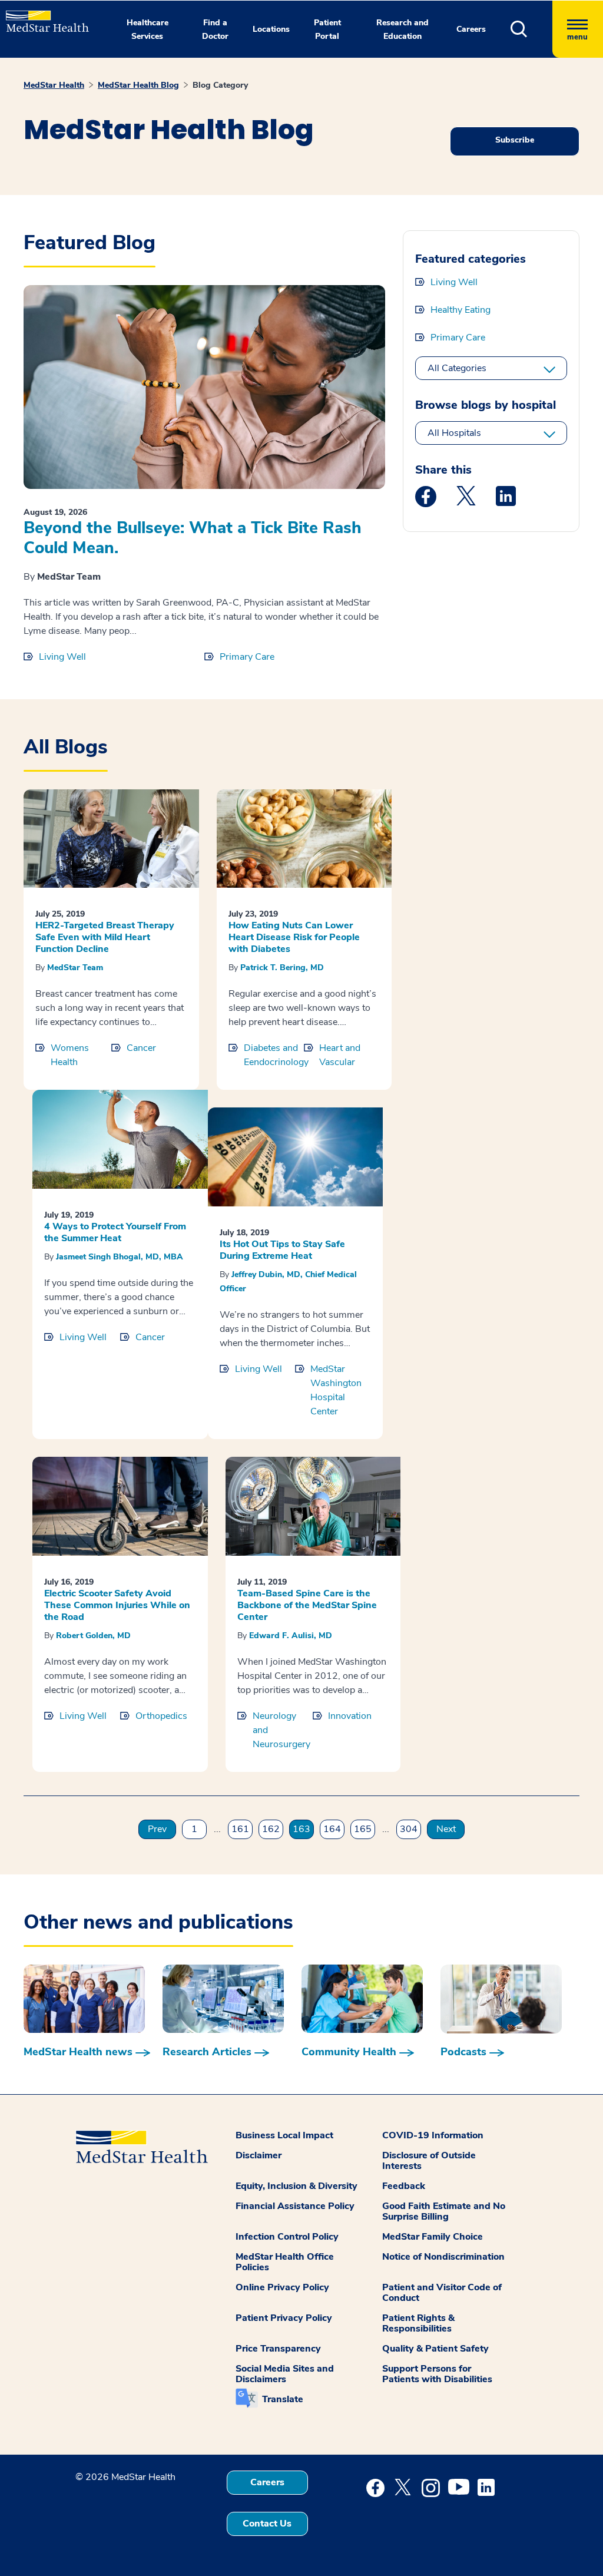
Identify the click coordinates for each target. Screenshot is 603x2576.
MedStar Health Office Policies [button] (285, 2262)
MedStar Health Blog (138, 85)
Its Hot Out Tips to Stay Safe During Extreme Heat (282, 1250)
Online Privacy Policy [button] (282, 2287)
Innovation (350, 1716)
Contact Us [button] (267, 2524)
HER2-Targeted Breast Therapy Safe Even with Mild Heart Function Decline (105, 937)
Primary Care (247, 657)
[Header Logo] (42, 16)
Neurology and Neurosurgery (281, 1730)
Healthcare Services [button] (148, 29)
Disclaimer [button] (259, 2155)
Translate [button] (283, 2399)
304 (409, 1829)
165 (363, 1829)
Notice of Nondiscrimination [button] (443, 2257)
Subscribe (515, 140)
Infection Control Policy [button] (287, 2237)
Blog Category (220, 85)
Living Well (62, 657)
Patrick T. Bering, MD (282, 968)
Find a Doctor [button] (215, 29)
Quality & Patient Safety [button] (435, 2349)
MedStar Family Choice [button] (433, 2237)
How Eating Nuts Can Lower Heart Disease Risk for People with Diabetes (294, 937)
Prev (157, 1829)
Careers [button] (471, 29)
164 (332, 1829)
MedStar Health (54, 85)
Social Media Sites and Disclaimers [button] (285, 2374)
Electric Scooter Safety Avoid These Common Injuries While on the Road (117, 1605)
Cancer (141, 1048)
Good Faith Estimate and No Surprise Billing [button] (444, 2211)
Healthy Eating (460, 310)
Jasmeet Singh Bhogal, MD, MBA (120, 1257)
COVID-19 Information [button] (433, 2135)
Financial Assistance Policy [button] (295, 2206)
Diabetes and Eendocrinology (274, 1055)
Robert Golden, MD (93, 1636)
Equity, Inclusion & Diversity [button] (296, 2186)
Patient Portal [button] (327, 29)
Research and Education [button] (402, 29)
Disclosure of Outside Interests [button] (429, 2161)
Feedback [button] (404, 2186)
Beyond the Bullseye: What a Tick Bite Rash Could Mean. (193, 538)
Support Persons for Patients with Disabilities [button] (437, 2374)
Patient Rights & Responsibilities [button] (418, 2323)
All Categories (457, 368)
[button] (531, 29)
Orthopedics (161, 1716)
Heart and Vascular (340, 1055)
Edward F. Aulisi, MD (291, 1636)
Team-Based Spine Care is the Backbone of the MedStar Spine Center (307, 1605)
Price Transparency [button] (278, 2349)
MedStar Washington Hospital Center (336, 1390)
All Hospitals (454, 433)
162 (271, 1829)
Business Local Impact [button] (284, 2135)
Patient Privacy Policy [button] (284, 2318)
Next (446, 1829)
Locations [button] (271, 29)
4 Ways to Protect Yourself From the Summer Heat (115, 1232)
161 (240, 1829)
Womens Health (70, 1055)
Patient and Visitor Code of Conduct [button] (442, 2293)
